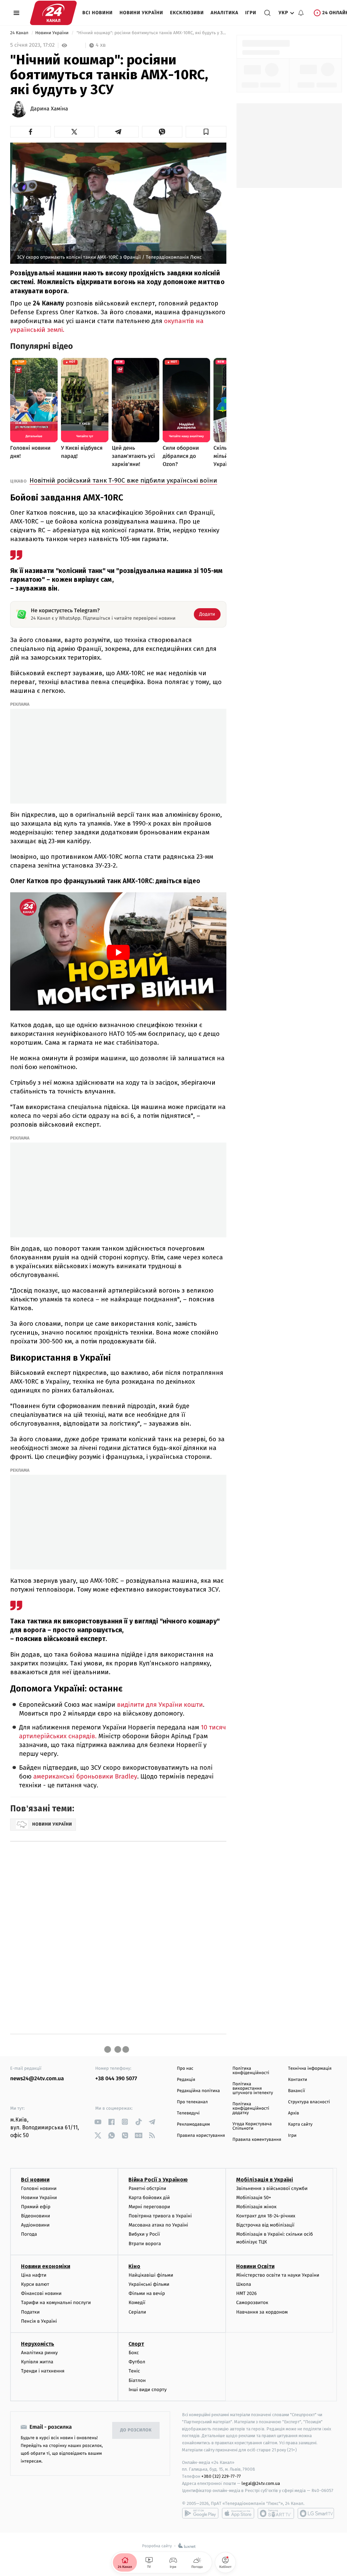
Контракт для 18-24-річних (266, 2216)
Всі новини (98, 13)
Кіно (134, 2266)
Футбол (137, 2362)
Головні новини (39, 2188)
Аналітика (225, 13)
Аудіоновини (35, 2225)
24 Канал (20, 33)
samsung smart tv (316, 2513)
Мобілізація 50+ (254, 2198)
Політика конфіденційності (251, 2071)
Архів (293, 2113)
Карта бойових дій (149, 2198)
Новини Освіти (255, 2266)
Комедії (137, 2303)
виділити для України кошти (160, 1705)
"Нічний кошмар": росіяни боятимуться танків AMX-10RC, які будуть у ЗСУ (151, 33)
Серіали (137, 2312)
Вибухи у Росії (144, 2234)
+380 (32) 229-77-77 (221, 2476)
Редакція (186, 2080)
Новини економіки (46, 2266)
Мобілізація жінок (256, 2207)
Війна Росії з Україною (158, 2180)
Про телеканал (192, 2102)
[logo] (53, 13)
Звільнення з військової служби (272, 2188)
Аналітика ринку (39, 2353)
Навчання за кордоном (262, 2312)
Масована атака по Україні (158, 2225)
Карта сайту (300, 2124)
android (200, 2513)
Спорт (136, 2344)
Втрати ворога (145, 2244)
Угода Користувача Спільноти (252, 2126)
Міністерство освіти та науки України (278, 2275)
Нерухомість (38, 2344)
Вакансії (297, 2091)
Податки (30, 2312)
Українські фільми (149, 2284)
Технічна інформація (310, 2069)
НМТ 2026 (247, 2293)
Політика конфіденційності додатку (251, 2109)
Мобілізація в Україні (265, 2180)
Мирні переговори (149, 2207)
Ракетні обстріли (147, 2188)
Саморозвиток (252, 2303)
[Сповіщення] (301, 13)
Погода (29, 2234)
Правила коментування (257, 2140)
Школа (244, 2284)
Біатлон (137, 2380)
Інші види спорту (147, 2390)
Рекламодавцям (193, 2124)
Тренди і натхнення (43, 2371)
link (98, 2122)
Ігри (251, 13)
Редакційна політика (198, 2091)
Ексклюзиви (187, 13)
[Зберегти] (206, 132)
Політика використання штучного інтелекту (253, 2089)
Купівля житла (37, 2362)
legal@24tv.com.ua (261, 2483)
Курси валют (35, 2284)
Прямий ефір (36, 2207)
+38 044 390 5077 (116, 2079)
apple (238, 2513)
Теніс (134, 2371)
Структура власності (309, 2102)
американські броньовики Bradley (85, 1777)
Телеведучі (188, 2113)
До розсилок (136, 2430)
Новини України (141, 13)
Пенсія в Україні (39, 2321)
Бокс (134, 2353)
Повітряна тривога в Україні (160, 2216)
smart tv (276, 2513)
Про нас (185, 2069)
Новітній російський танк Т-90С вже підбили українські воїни (123, 480)
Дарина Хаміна (49, 109)
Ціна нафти (34, 2275)
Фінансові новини (41, 2293)
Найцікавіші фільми (151, 2275)
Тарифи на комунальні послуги (56, 2303)
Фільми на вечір (147, 2293)
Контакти (298, 2080)
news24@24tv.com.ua (37, 2079)
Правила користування (201, 2136)
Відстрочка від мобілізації (265, 2225)
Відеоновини (36, 2216)
